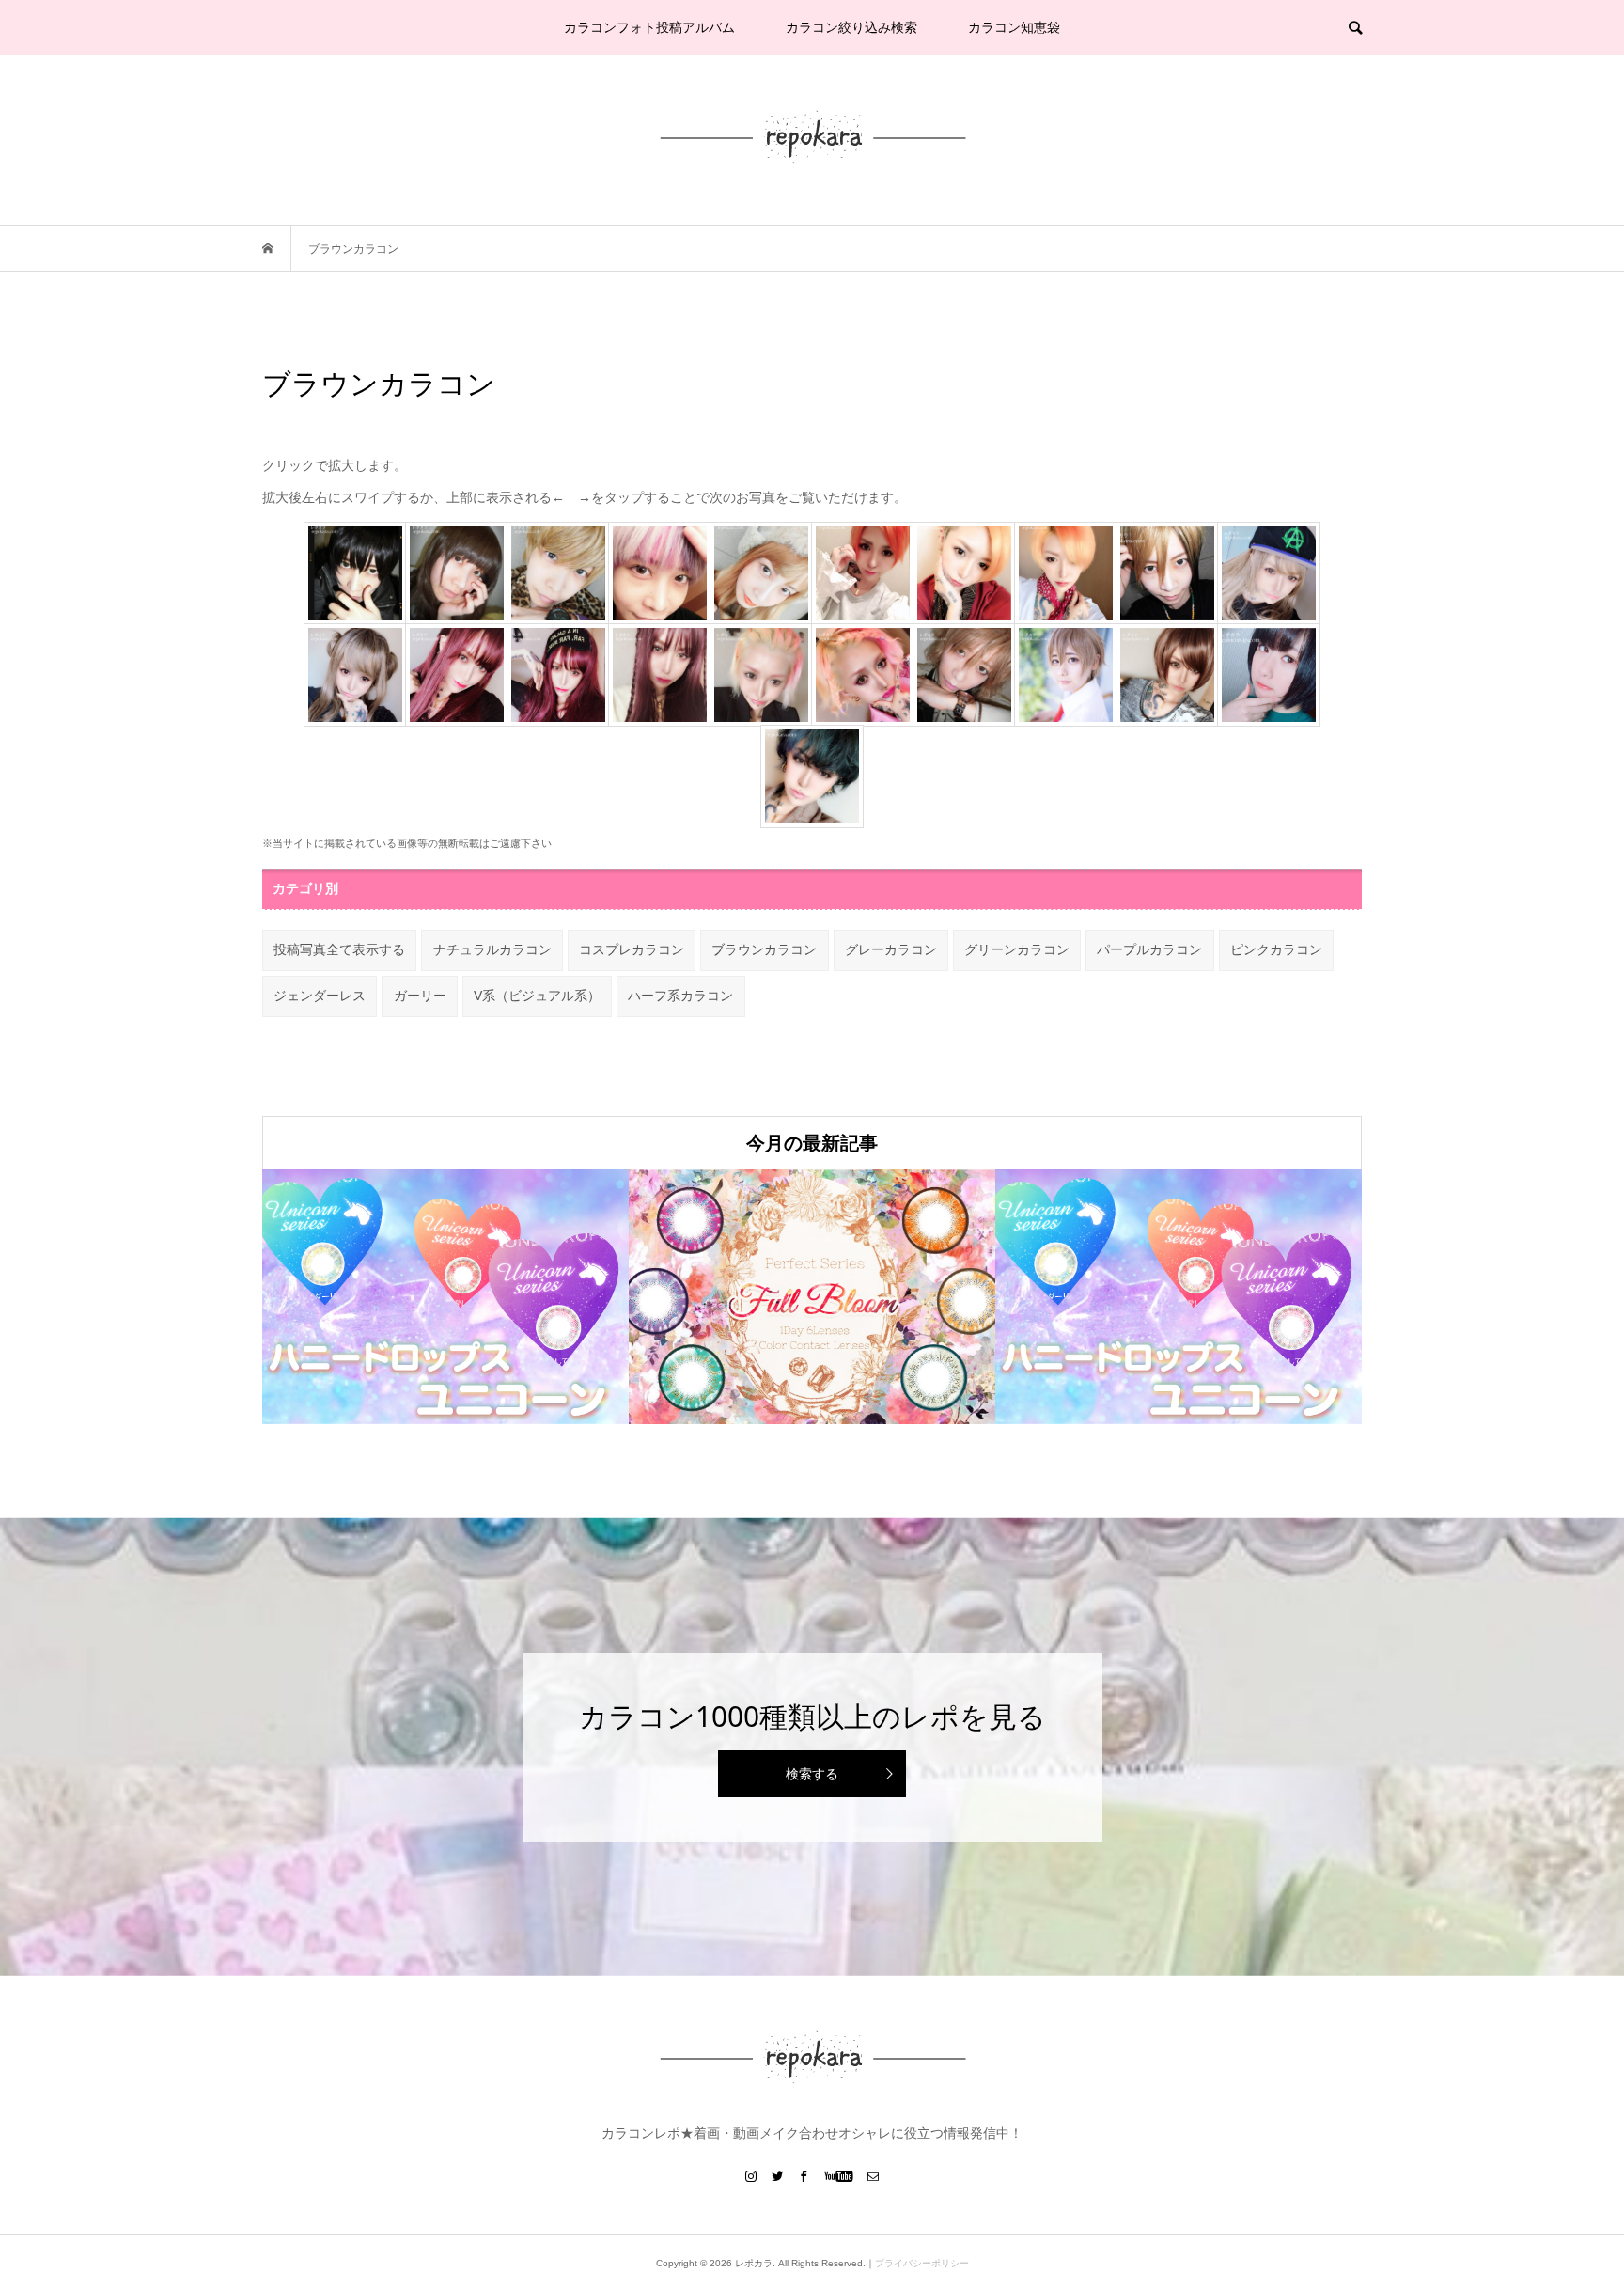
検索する (812, 1774)
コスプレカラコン (632, 949)
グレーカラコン (891, 949)
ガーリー (420, 996)
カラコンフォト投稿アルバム (649, 27)
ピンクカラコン (1276, 949)
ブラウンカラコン (764, 949)
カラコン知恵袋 (1014, 27)
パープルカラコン (1149, 949)
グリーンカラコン (1017, 949)
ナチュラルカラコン (492, 949)
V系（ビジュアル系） (537, 996)
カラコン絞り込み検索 (851, 27)
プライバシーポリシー (922, 2263)
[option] (445, 1297)
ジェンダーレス (320, 996)
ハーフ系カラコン (680, 996)
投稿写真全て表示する (339, 949)
